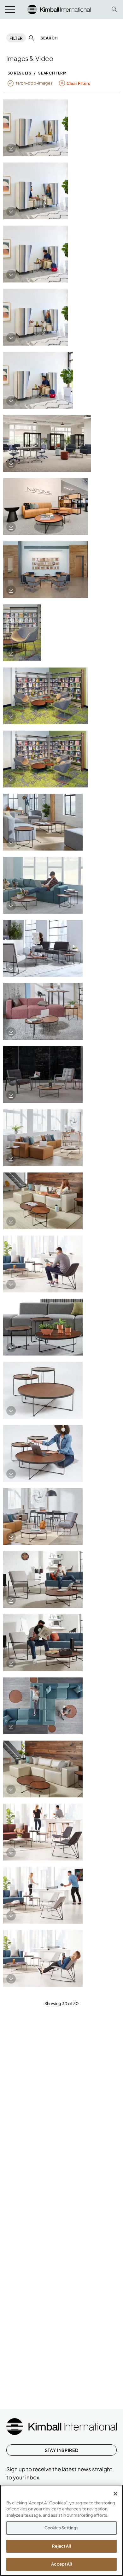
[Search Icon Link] (114, 9)
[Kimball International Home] (59, 9)
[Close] (115, 2494)
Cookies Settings (61, 2528)
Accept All (61, 2564)
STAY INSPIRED (61, 2450)
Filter (16, 38)
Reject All (61, 2546)
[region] (61, 2530)
